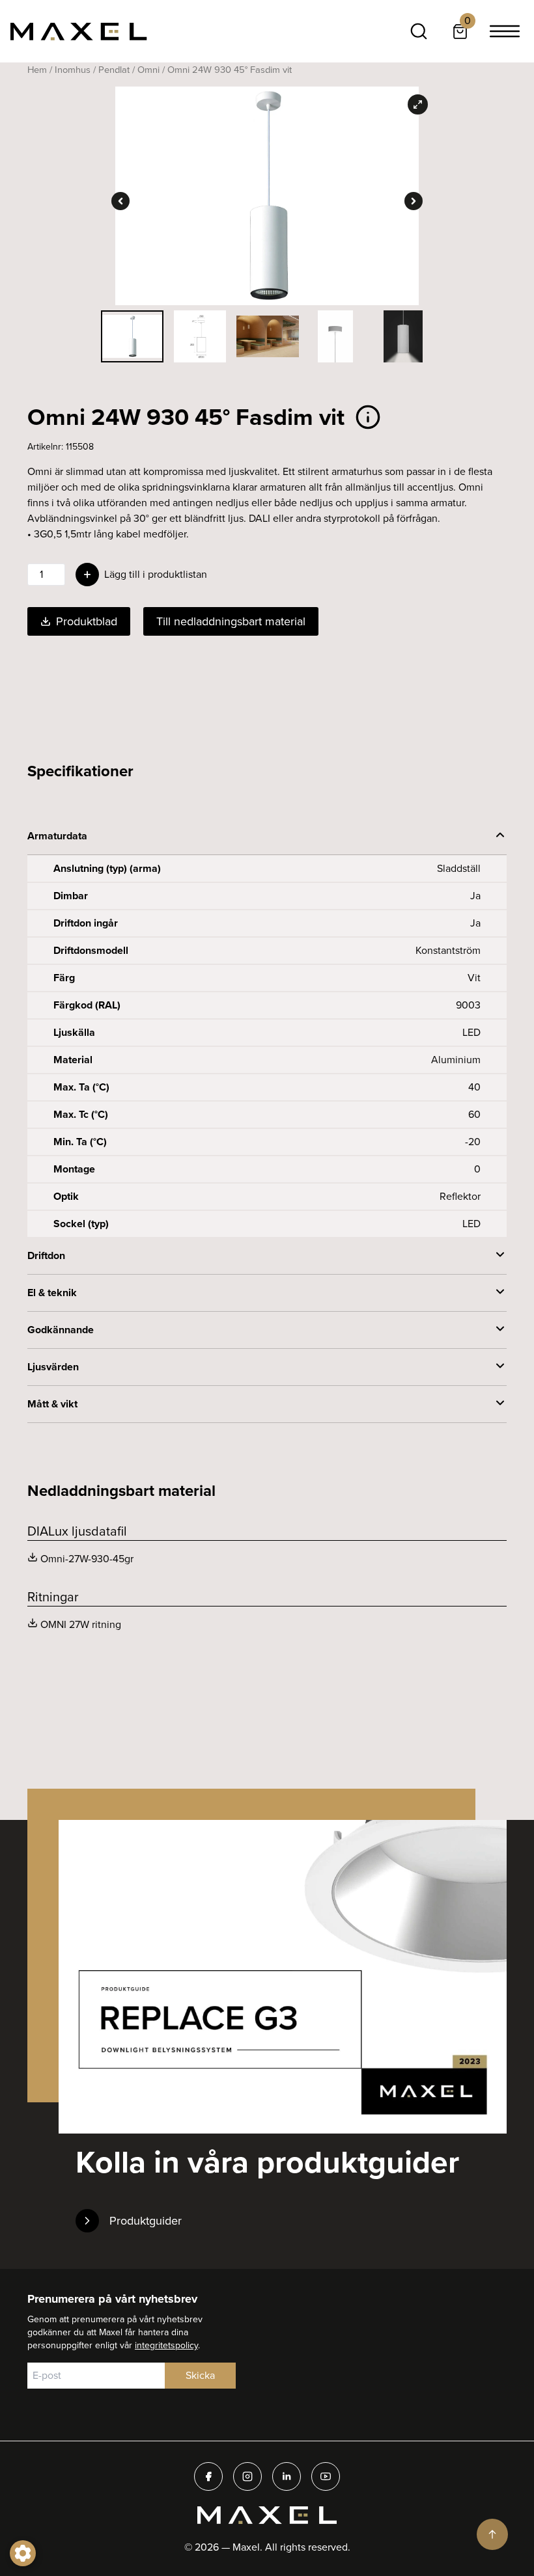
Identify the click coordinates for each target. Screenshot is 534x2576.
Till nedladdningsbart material (231, 621)
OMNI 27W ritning (81, 1624)
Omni (148, 70)
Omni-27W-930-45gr (87, 1559)
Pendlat (114, 70)
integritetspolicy (166, 2345)
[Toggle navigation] (505, 31)
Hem (37, 70)
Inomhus (73, 70)
